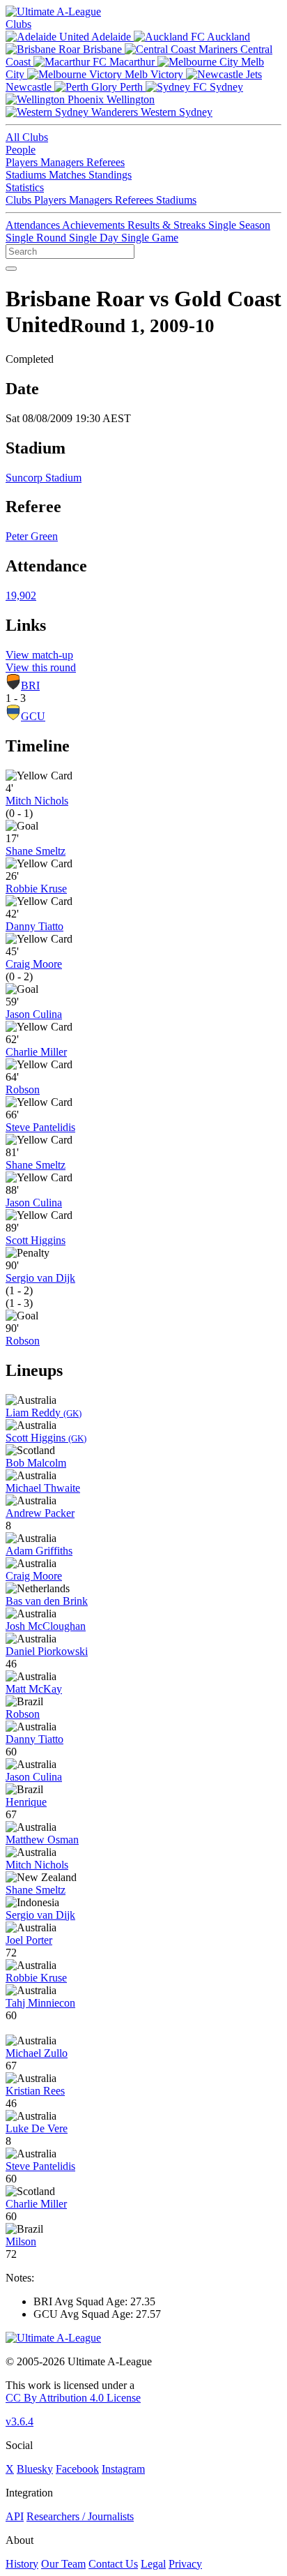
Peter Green (32, 536)
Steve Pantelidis (40, 1127)
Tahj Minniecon (40, 2003)
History (22, 2564)
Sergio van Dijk (40, 1278)
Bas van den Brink (47, 1601)
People (21, 150)
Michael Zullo (37, 2053)
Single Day (95, 238)
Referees (106, 162)
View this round (41, 667)
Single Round (37, 238)
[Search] (11, 269)
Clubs (18, 24)
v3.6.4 (20, 2421)
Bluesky (35, 2469)
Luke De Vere (37, 2128)
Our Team (63, 2564)
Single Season (239, 225)
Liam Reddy (44, 1413)
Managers (63, 162)
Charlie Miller (36, 1052)
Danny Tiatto (34, 926)
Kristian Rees (35, 2091)
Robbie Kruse (36, 889)
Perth (131, 87)
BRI (30, 686)
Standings (110, 175)
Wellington (129, 99)
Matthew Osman (42, 1840)
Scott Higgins (36, 1240)
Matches (69, 175)
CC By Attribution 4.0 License (73, 2398)
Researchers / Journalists (80, 2516)
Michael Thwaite (43, 1488)
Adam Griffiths (39, 1551)
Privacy (185, 2564)
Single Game (150, 238)
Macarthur (132, 62)
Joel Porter (29, 1940)
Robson (23, 1089)
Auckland (227, 37)
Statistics (25, 187)
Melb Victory (154, 74)
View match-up (39, 655)
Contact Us (113, 2564)
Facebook (77, 2469)
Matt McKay (34, 1689)
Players (23, 162)
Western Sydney (175, 112)
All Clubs (27, 137)
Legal (153, 2564)
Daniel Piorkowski (47, 1651)
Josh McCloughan (46, 1626)
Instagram (123, 2469)
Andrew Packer (40, 1513)
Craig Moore (34, 964)
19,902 (21, 596)
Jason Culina (34, 1014)
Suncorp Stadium (44, 478)
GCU (33, 716)
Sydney (225, 87)
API (15, 2516)
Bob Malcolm (36, 1463)
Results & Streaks (168, 225)
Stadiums (27, 175)
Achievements (95, 225)
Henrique (26, 1802)
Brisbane (102, 49)
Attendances (34, 225)
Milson (21, 2241)
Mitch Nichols (37, 801)
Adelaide (111, 37)
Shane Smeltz (36, 851)
